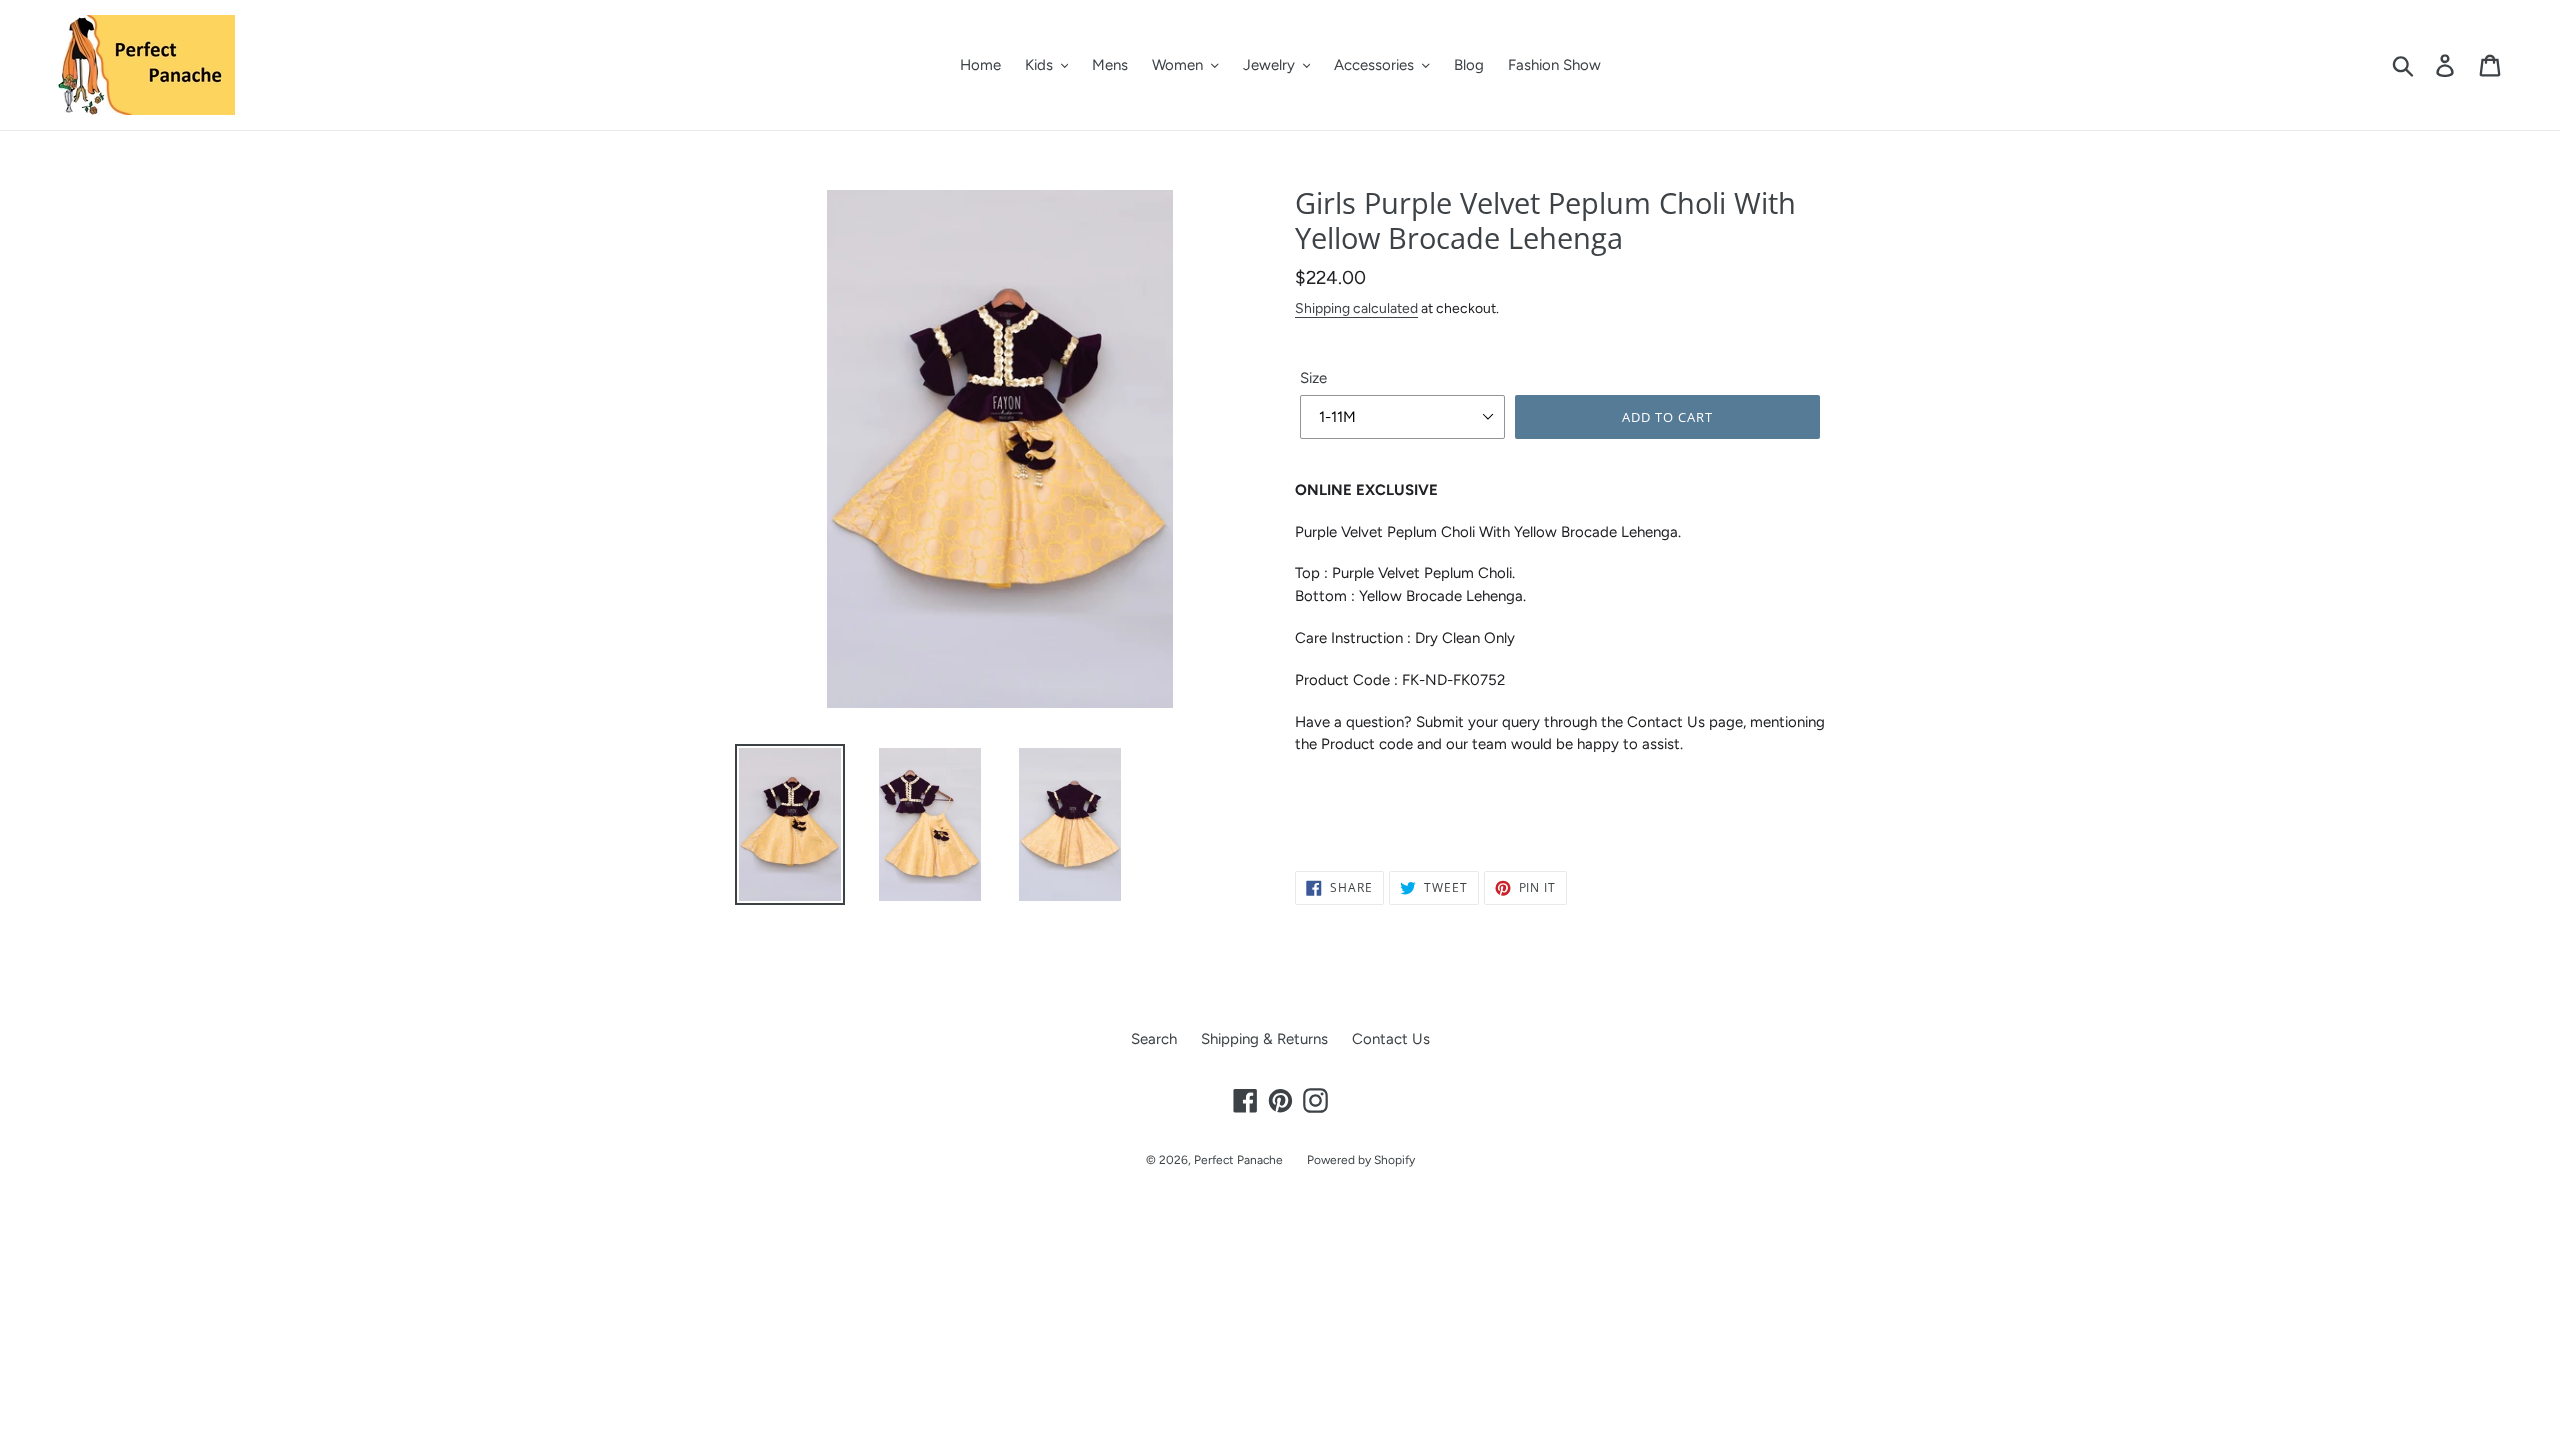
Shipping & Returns (1264, 1039)
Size (1313, 378)
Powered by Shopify (1361, 1160)
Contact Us (1391, 1039)
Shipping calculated (1356, 308)
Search (1154, 1039)
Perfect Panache (1238, 1160)
